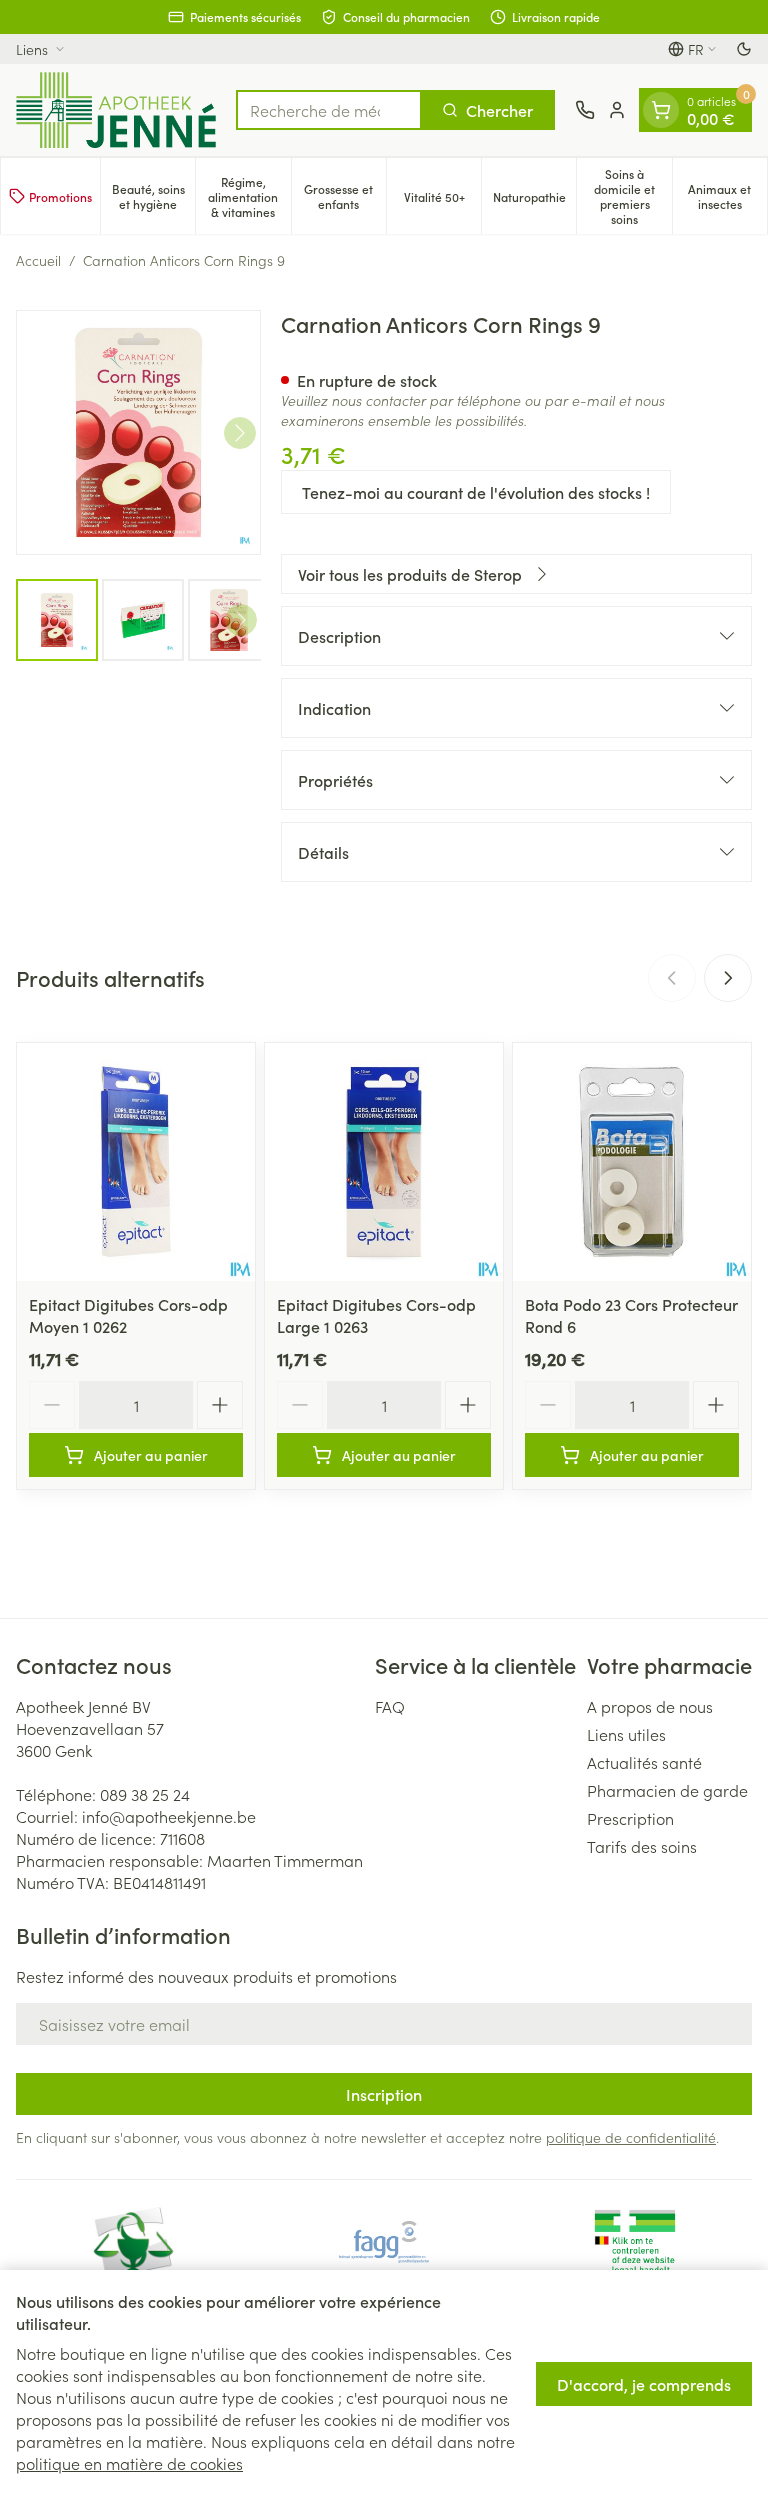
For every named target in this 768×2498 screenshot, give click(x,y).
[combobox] (329, 110)
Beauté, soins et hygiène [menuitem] (153, 196)
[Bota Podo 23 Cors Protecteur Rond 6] (632, 1162)
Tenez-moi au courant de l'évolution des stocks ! (476, 492)
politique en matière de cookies (129, 2463)
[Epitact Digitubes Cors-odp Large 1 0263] (384, 1162)
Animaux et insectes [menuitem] (727, 196)
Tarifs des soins (642, 1846)
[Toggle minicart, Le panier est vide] (661, 110)
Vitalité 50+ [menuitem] (442, 200)
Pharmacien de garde (667, 1790)
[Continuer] (240, 433)
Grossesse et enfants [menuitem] (345, 196)
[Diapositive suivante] (728, 978)
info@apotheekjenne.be (169, 1816)
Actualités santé (644, 1762)
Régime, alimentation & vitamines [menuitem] (249, 196)
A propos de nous (650, 1706)
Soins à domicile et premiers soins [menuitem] (632, 196)
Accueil (38, 260)
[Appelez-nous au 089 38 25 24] (585, 110)
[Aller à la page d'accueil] (116, 110)
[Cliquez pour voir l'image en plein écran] (138, 432)
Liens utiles (626, 1734)
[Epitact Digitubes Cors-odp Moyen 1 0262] (136, 1162)
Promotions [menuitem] (60, 196)
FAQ (390, 1706)
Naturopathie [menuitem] (534, 200)
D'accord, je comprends (644, 2384)
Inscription (384, 2094)
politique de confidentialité (631, 2137)
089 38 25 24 (145, 1794)
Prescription (630, 1818)
